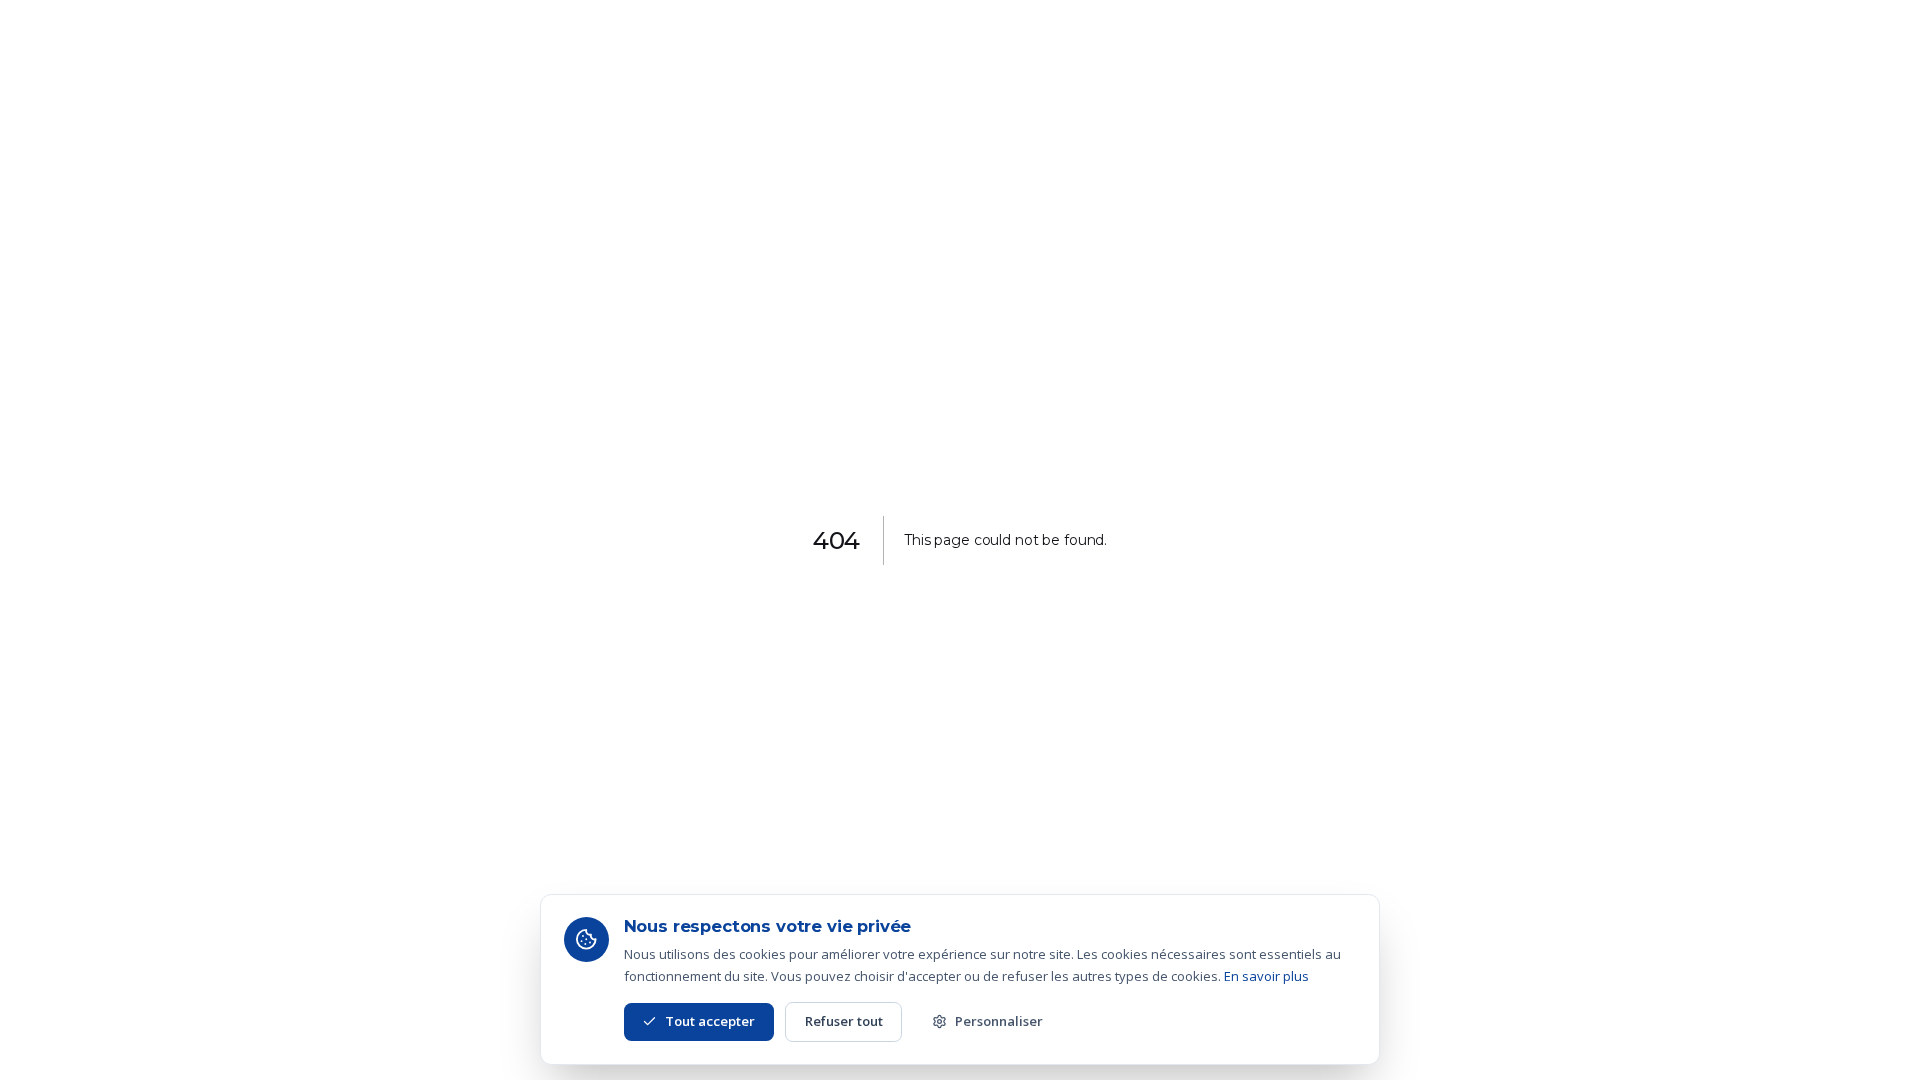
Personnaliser (999, 1021)
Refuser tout (844, 1021)
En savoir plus (1266, 976)
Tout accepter (710, 1021)
